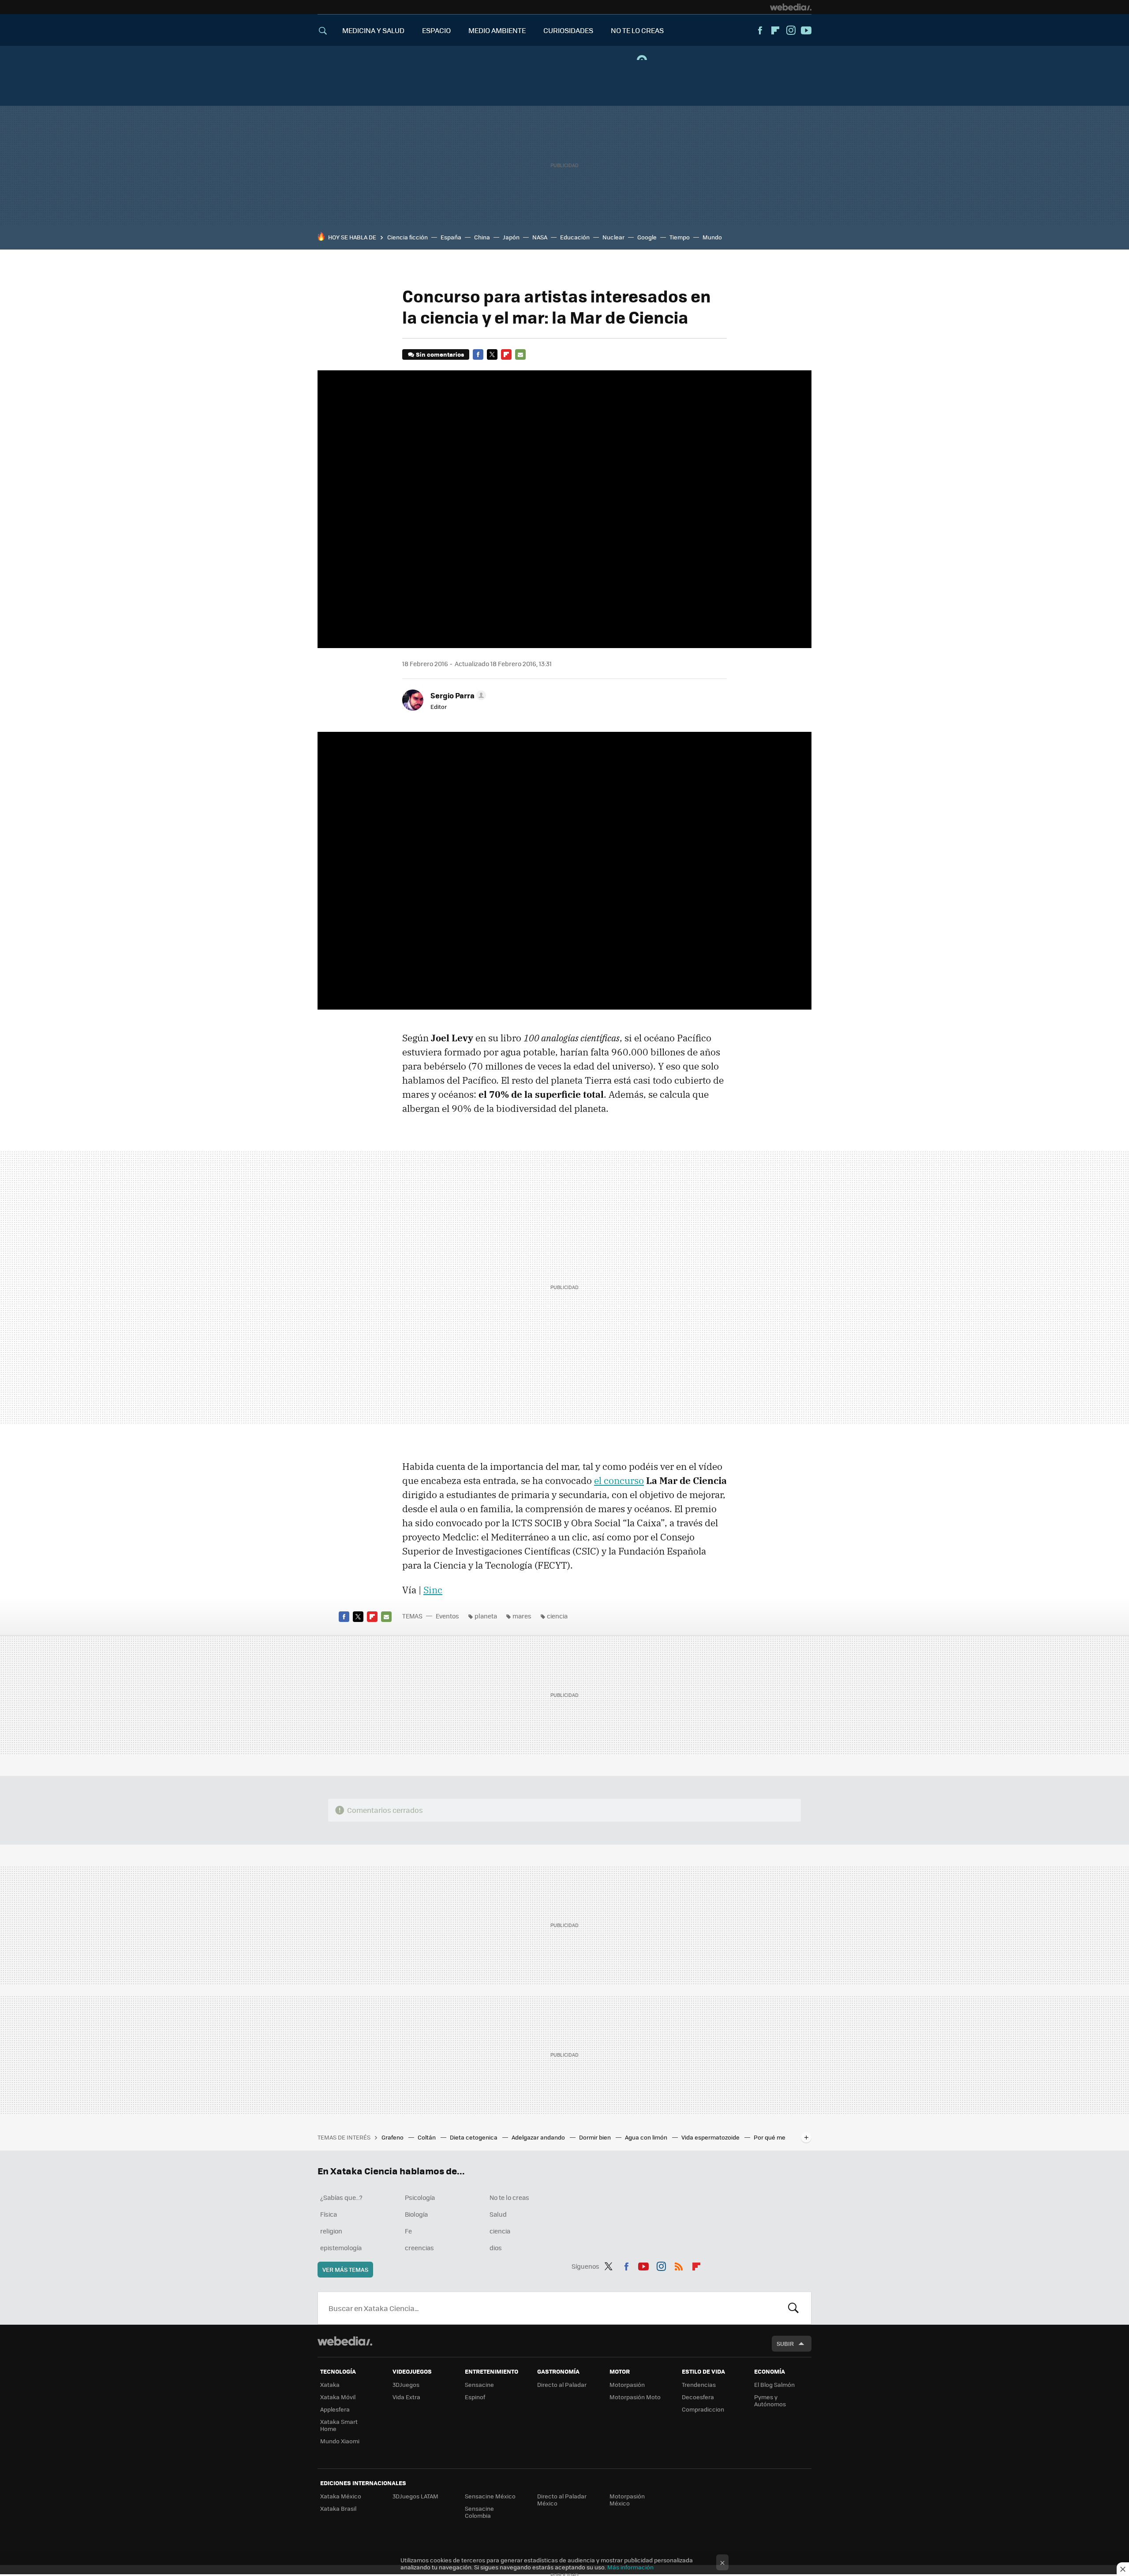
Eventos (447, 1616)
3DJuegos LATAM (415, 2496)
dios (496, 2248)
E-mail (520, 354)
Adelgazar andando (539, 2137)
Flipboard (775, 30)
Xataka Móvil (338, 2397)
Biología (416, 2214)
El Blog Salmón (774, 2384)
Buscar (793, 2308)
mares (522, 1616)
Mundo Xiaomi (340, 2441)
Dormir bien (596, 2137)
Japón (511, 237)
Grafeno (393, 2137)
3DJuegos (406, 2384)
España (451, 237)
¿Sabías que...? (341, 2197)
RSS (679, 2265)
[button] (457, 695)
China (482, 237)
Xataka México (341, 2496)
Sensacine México (490, 2496)
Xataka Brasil (338, 2508)
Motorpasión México (627, 2500)
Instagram (791, 30)
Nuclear (613, 237)
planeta (486, 1616)
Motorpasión (627, 2384)
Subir (785, 2343)
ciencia (557, 1616)
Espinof (475, 2397)
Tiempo (680, 237)
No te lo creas (509, 2197)
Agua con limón (647, 2137)
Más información (630, 2567)
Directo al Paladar (562, 2384)
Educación (575, 237)
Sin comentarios (440, 354)
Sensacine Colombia (479, 2512)
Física (329, 2214)
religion (331, 2231)
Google (647, 237)
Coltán (427, 2137)
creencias (419, 2248)
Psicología (420, 2197)
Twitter (492, 354)
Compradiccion (703, 2409)
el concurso (619, 1480)
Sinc (433, 1590)
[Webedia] (791, 7)
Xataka (330, 2384)
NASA (540, 237)
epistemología (341, 2248)
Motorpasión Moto (635, 2397)
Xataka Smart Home (339, 2425)
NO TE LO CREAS (637, 30)
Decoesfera (698, 2397)
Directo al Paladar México (562, 2500)
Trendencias (699, 2384)
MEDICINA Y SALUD (373, 30)
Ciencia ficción (407, 237)
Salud (498, 2214)
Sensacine (479, 2384)
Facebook (760, 30)
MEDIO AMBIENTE (497, 30)
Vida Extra (406, 2397)
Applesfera (335, 2409)
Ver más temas (345, 2269)
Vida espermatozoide (711, 2137)
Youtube (806, 30)
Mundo (712, 237)
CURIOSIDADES (568, 30)
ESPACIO (436, 30)
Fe (408, 2231)
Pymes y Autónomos (770, 2400)
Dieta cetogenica (474, 2137)
